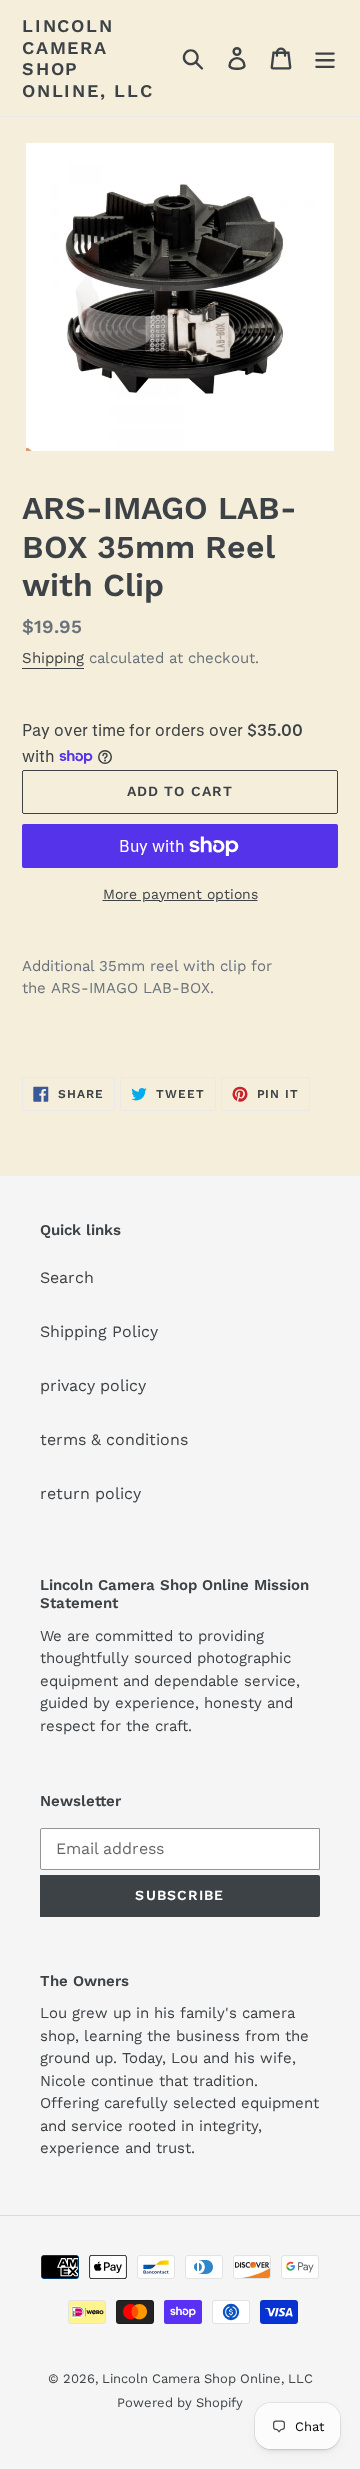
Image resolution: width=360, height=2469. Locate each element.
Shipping (53, 658)
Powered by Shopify (180, 2402)
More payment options (180, 894)
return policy (90, 1493)
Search (67, 1277)
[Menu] (325, 58)
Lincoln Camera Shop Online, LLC (88, 58)
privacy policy (93, 1385)
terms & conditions (114, 1439)
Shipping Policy (99, 1331)
